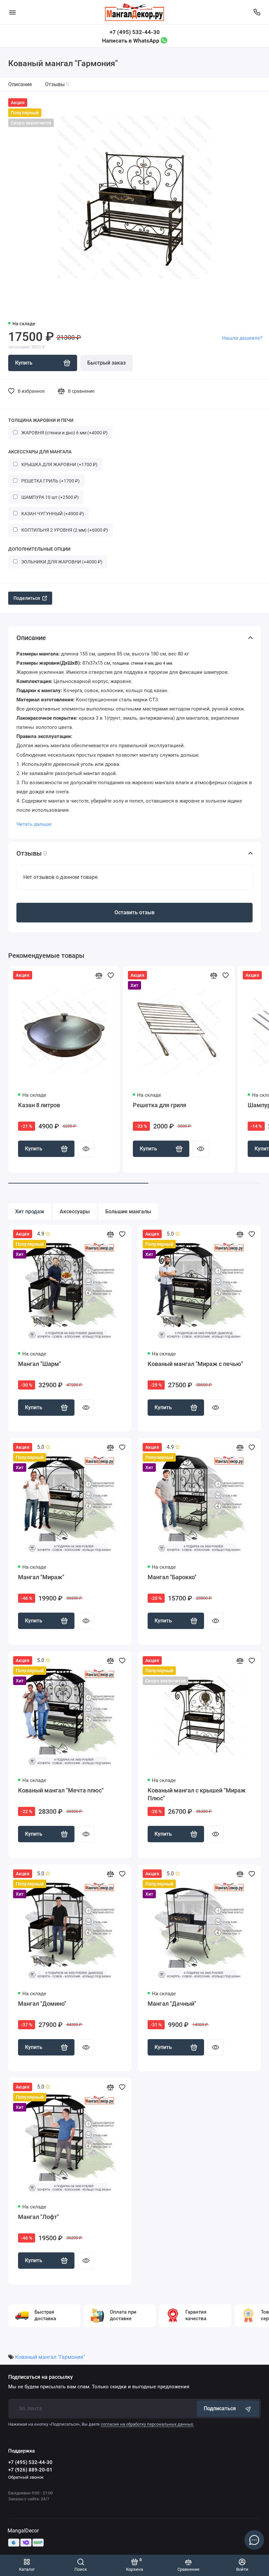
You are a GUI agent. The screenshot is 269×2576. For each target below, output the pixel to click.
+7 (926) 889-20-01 (30, 2470)
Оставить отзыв (134, 912)
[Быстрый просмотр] (86, 1149)
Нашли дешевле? (242, 338)
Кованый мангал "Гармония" (50, 2357)
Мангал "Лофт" (39, 2217)
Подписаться (220, 2408)
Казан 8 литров (39, 1105)
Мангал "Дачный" (172, 2004)
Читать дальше (34, 824)
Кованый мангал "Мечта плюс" (61, 1790)
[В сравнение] (99, 975)
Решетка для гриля (160, 1105)
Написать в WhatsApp (131, 41)
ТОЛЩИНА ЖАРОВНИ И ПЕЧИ (41, 420)
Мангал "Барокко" (172, 1577)
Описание (20, 84)
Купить (34, 1149)
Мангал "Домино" (42, 2004)
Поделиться (27, 598)
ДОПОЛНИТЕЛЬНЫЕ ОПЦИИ (39, 549)
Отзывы (57, 84)
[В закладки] (111, 975)
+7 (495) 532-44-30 (135, 32)
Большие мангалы (128, 1212)
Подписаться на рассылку (41, 2377)
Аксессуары (75, 1212)
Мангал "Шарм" (40, 1364)
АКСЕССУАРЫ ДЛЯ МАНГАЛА (40, 452)
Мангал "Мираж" (41, 1577)
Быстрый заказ (106, 363)
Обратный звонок (26, 2477)
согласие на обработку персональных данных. (147, 2424)
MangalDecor (23, 2531)
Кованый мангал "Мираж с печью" (195, 1364)
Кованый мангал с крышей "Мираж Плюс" (197, 1794)
